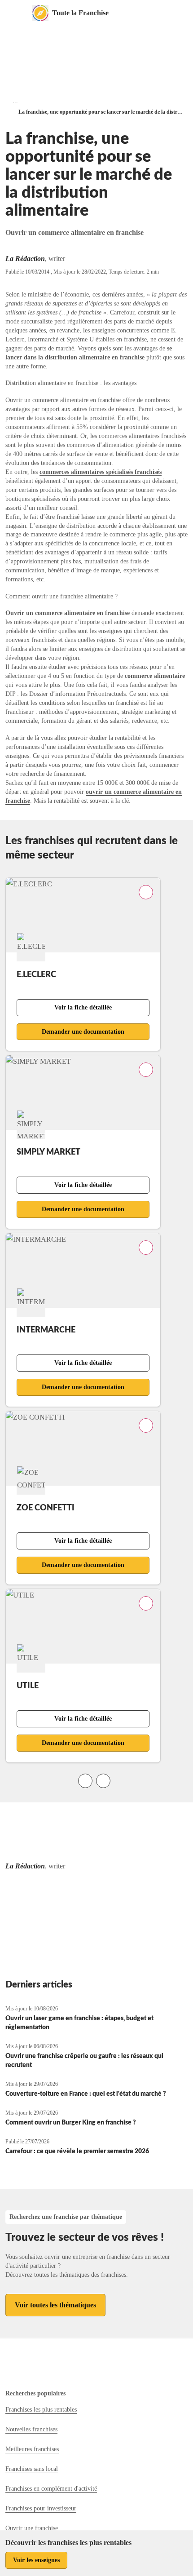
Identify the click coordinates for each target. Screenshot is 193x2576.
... (15, 100)
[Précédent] (85, 1781)
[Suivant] (103, 1781)
